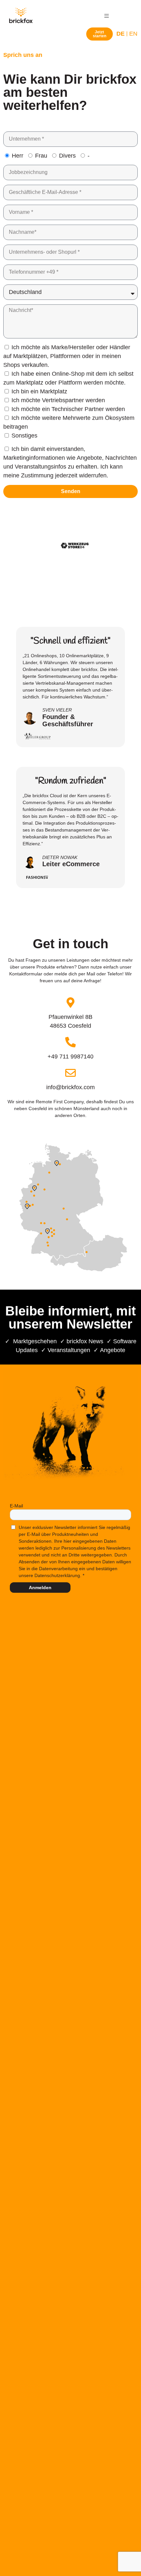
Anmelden (40, 1588)
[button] (107, 16)
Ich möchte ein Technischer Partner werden (68, 409)
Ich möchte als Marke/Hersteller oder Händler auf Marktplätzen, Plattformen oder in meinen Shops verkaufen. (67, 356)
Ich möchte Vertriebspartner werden (58, 400)
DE (121, 34)
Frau (41, 156)
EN (133, 34)
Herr (18, 156)
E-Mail (16, 1506)
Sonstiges (24, 436)
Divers (67, 156)
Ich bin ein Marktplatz (39, 391)
